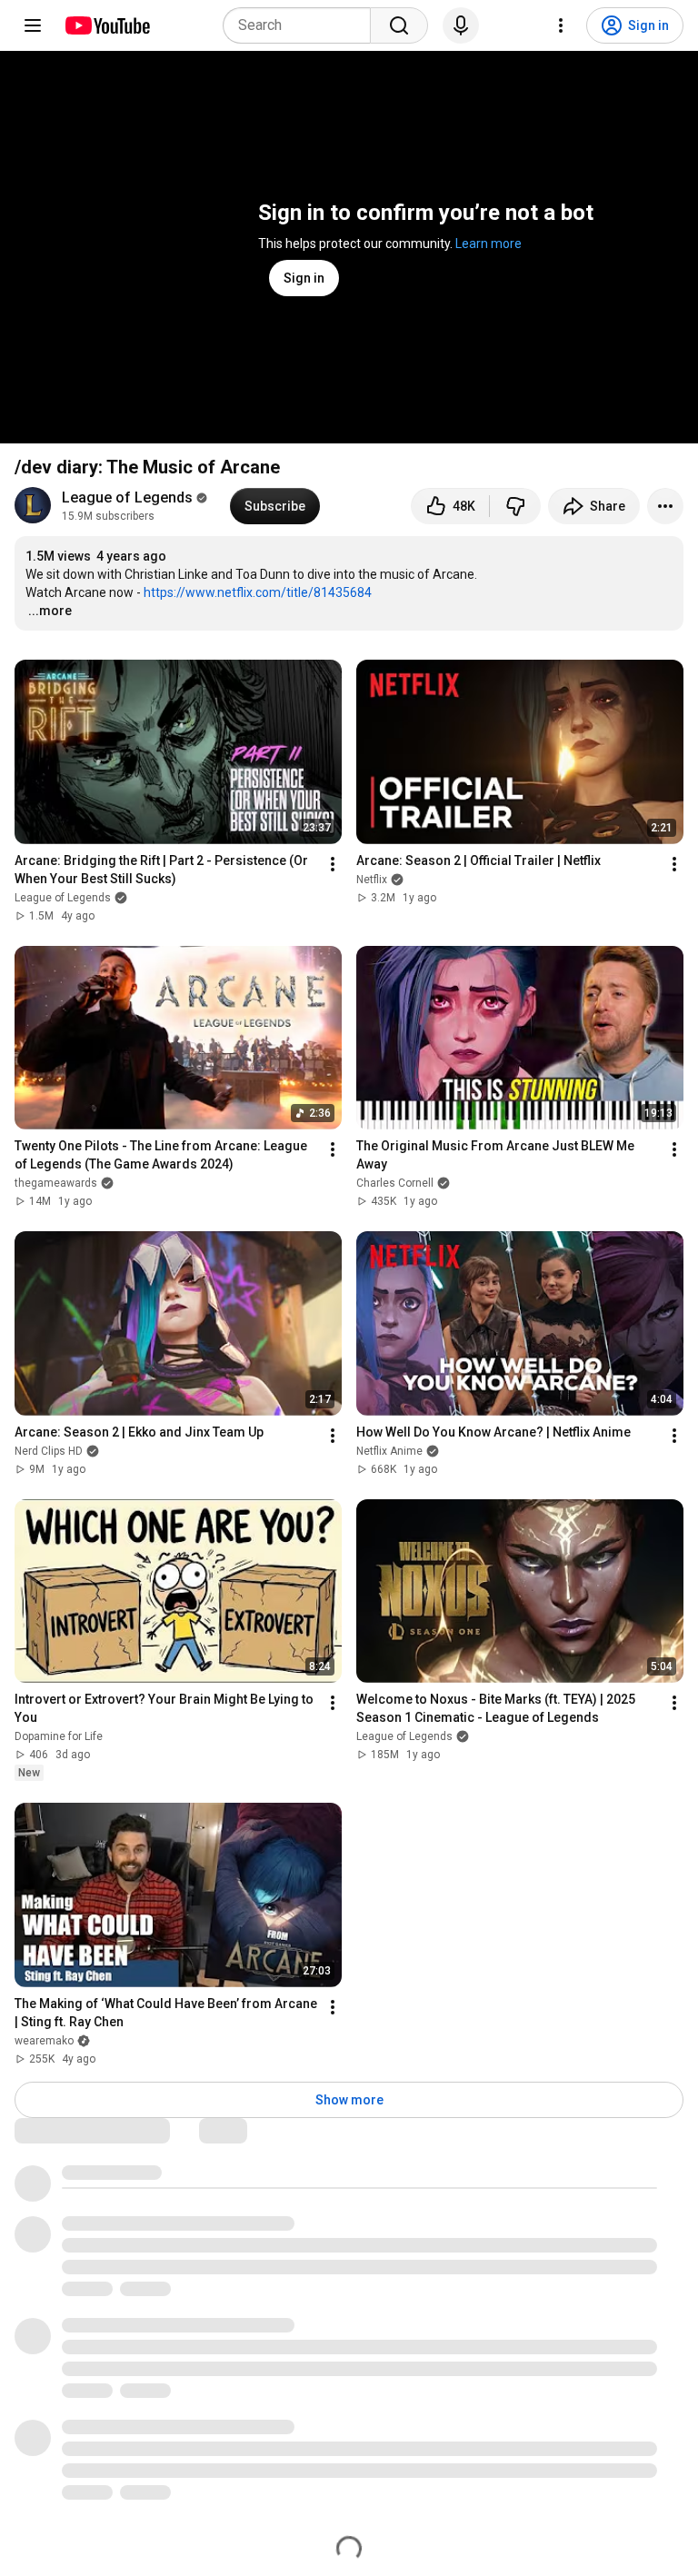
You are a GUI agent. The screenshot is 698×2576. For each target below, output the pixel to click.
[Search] (399, 25)
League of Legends (127, 497)
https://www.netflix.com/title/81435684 (258, 592)
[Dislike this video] (515, 506)
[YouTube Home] (107, 25)
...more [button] (50, 611)
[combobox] (302, 25)
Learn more (489, 244)
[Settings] (561, 25)
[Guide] (33, 25)
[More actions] (665, 506)
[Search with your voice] (461, 25)
